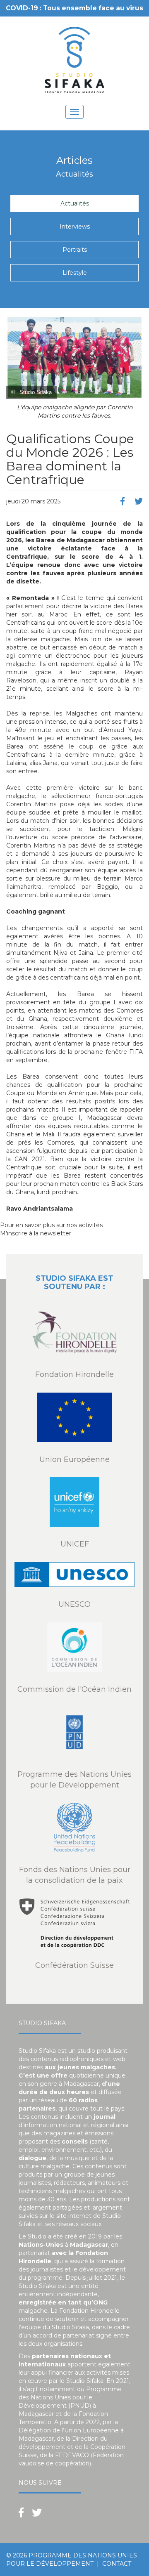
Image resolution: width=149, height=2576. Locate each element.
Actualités (75, 203)
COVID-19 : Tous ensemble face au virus (74, 8)
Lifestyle (75, 273)
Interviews (75, 227)
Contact (117, 2564)
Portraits (75, 250)
